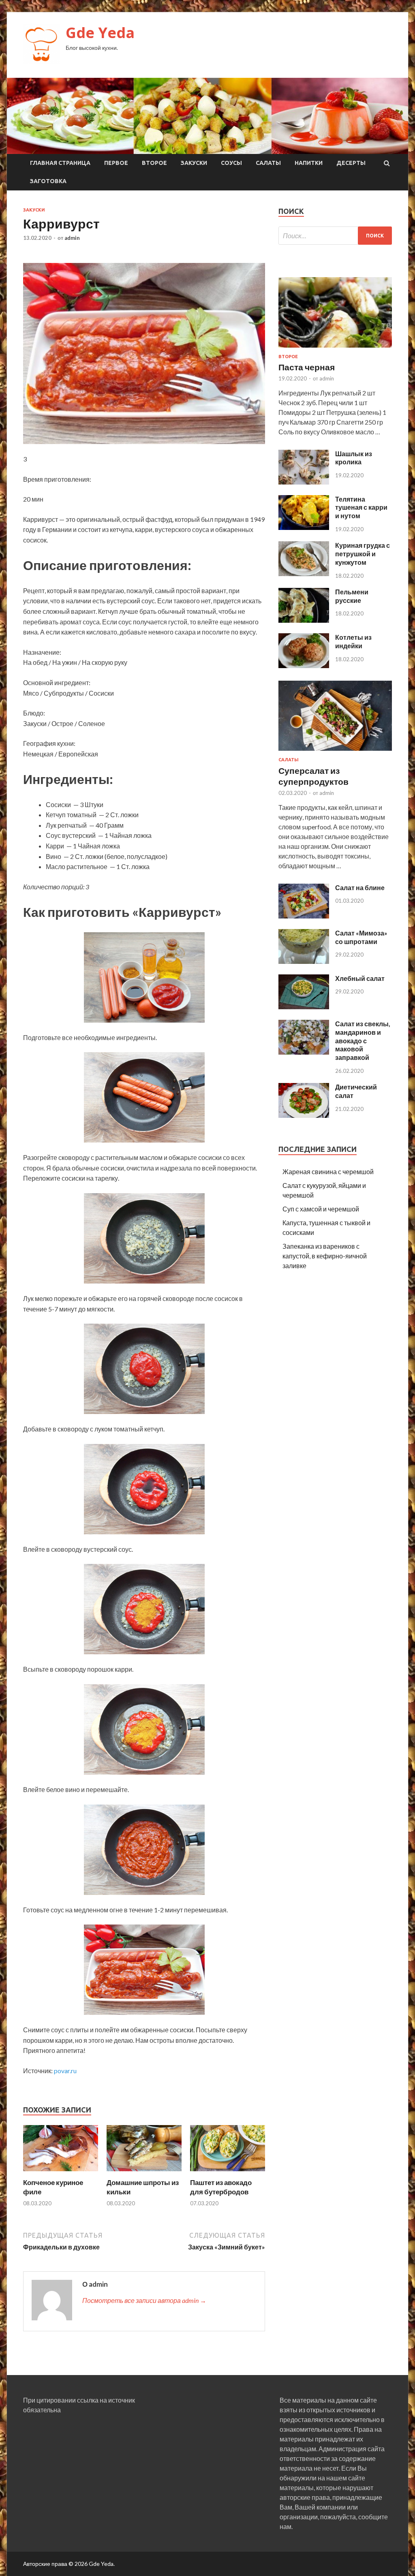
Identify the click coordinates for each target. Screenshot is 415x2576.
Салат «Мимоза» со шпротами (361, 937)
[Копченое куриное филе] (61, 2173)
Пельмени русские (352, 596)
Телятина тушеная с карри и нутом (361, 507)
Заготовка (48, 181)
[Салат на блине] (304, 916)
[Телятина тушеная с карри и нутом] (304, 527)
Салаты (268, 163)
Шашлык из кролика (354, 458)
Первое (116, 163)
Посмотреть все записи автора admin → (144, 2300)
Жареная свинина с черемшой (328, 1172)
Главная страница (60, 163)
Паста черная (307, 367)
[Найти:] (335, 236)
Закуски (194, 163)
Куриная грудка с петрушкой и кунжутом (363, 554)
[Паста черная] (335, 349)
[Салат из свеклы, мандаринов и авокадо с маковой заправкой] (304, 1052)
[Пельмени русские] (304, 620)
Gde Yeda (100, 33)
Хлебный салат (360, 978)
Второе (154, 163)
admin (72, 238)
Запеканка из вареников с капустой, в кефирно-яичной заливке (325, 1256)
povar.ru (65, 2071)
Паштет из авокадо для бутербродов (221, 2187)
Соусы (231, 163)
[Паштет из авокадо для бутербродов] (228, 2173)
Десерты (351, 163)
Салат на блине (360, 888)
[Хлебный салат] (304, 1007)
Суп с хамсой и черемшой (321, 1209)
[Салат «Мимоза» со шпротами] (304, 961)
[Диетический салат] (304, 1115)
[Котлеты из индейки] (304, 665)
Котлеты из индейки (353, 641)
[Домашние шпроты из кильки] (144, 2173)
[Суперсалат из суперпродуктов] (335, 752)
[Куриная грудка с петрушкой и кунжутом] (304, 574)
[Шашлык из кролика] (304, 482)
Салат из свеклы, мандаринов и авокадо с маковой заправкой (363, 1040)
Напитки (309, 163)
